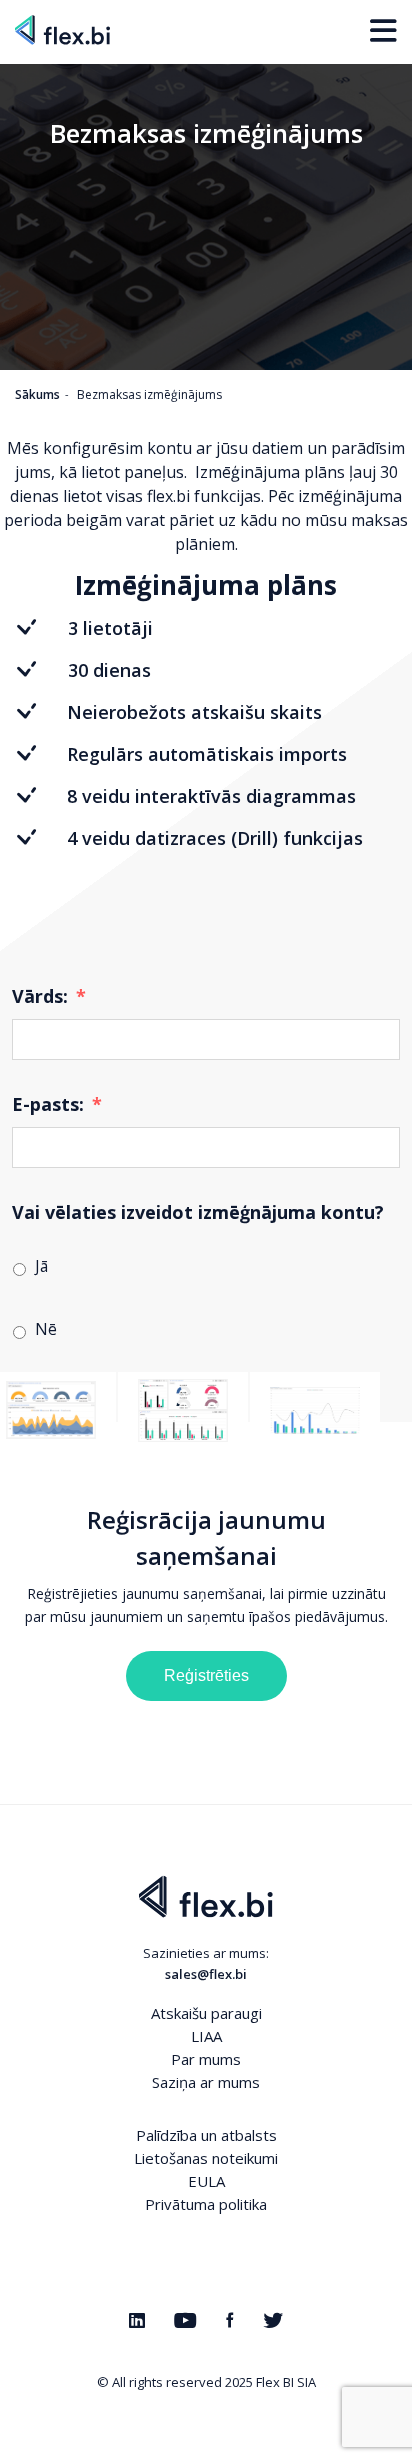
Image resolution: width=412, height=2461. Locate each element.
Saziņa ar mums (206, 2082)
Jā (41, 1266)
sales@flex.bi (206, 1974)
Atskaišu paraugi (206, 2013)
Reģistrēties (206, 1675)
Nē (46, 1329)
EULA (206, 2181)
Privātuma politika (206, 2204)
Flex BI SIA (286, 2382)
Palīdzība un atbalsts (206, 2135)
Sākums (37, 394)
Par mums (206, 2059)
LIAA (206, 2036)
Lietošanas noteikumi (206, 2158)
